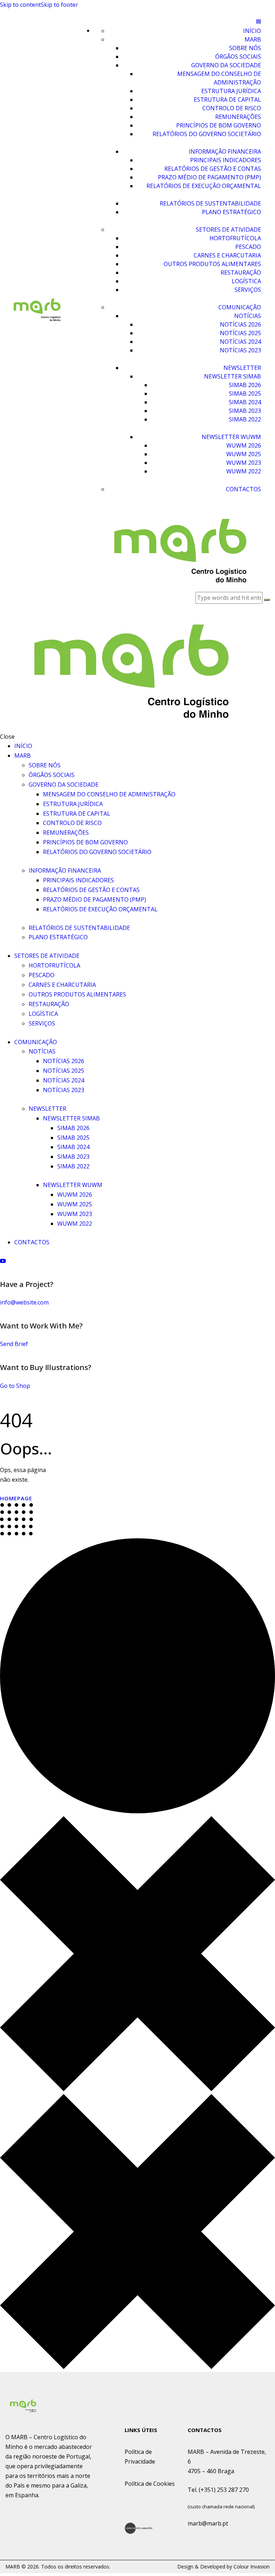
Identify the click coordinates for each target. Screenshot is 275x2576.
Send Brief (14, 1344)
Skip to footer (59, 5)
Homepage (16, 1498)
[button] (170, 21)
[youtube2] (3, 1261)
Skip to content (20, 5)
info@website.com (24, 1302)
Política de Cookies (150, 2484)
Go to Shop (15, 1386)
